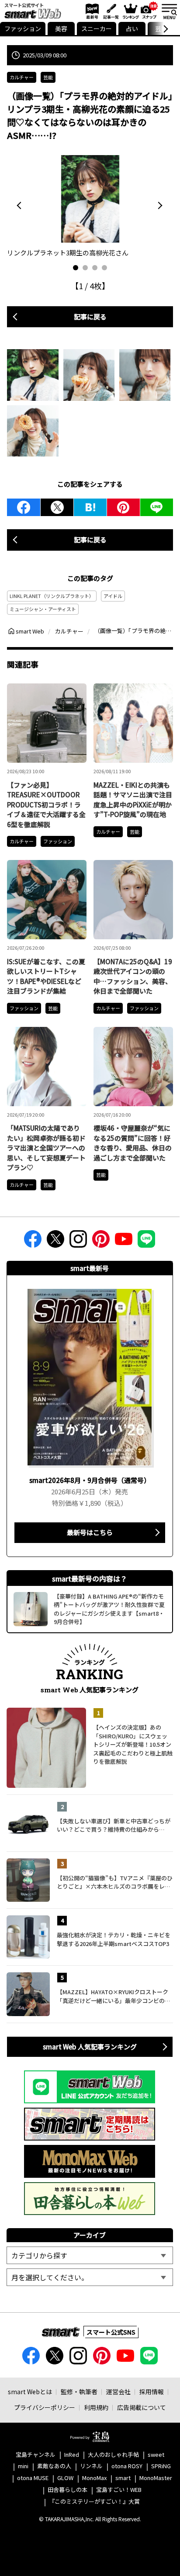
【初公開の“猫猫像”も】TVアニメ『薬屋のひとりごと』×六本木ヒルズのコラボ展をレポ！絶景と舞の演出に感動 (115, 1882)
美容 (61, 28)
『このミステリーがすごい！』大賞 (94, 2502)
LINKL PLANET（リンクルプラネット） (52, 596)
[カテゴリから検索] (90, 2255)
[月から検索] (90, 2277)
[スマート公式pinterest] (101, 1242)
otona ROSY (127, 2466)
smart (123, 2478)
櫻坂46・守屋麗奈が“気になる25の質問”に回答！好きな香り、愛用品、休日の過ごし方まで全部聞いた (133, 1143)
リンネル (91, 2466)
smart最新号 (91, 11)
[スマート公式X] (55, 1242)
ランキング (130, 11)
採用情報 (152, 2392)
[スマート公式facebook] (33, 1242)
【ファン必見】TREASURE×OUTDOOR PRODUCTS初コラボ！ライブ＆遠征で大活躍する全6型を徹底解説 (46, 805)
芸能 (48, 77)
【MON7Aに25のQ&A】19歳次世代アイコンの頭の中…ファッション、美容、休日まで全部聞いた (133, 976)
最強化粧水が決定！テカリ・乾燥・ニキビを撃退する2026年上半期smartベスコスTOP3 (114, 1939)
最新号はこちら (90, 1532)
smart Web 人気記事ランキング (90, 2047)
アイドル (113, 596)
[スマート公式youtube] (124, 1242)
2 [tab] (85, 268)
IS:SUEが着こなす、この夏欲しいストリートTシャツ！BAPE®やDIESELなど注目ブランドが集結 (46, 976)
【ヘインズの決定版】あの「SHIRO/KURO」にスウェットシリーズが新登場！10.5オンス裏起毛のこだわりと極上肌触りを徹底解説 (133, 1744)
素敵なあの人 (54, 2466)
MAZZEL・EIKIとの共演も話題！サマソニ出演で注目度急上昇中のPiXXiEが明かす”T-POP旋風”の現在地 (133, 800)
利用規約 (96, 2407)
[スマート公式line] (146, 1242)
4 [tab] (104, 268)
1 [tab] (76, 268)
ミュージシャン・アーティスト (43, 609)
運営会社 (118, 2392)
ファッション (23, 28)
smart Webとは (30, 2392)
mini (23, 2466)
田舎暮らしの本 (67, 2490)
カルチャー (22, 77)
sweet (156, 2455)
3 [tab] (95, 268)
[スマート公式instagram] (78, 1242)
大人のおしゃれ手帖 (113, 2455)
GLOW (65, 2478)
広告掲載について (142, 2407)
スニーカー (97, 28)
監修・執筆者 (79, 2392)
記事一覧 (110, 11)
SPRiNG (161, 2466)
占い (132, 28)
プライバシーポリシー (45, 2407)
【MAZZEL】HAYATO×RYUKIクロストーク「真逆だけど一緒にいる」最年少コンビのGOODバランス (112, 1996)
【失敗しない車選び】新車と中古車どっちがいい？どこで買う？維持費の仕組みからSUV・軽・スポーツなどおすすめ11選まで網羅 (114, 1825)
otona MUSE (33, 2478)
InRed (72, 2455)
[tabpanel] (90, 207)
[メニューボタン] (169, 11)
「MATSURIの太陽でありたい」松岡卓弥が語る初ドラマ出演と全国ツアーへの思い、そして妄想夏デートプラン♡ (46, 1148)
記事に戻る (90, 317)
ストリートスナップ (149, 10)
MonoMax (94, 2478)
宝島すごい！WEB (119, 2490)
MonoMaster (156, 2478)
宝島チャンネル (36, 2455)
